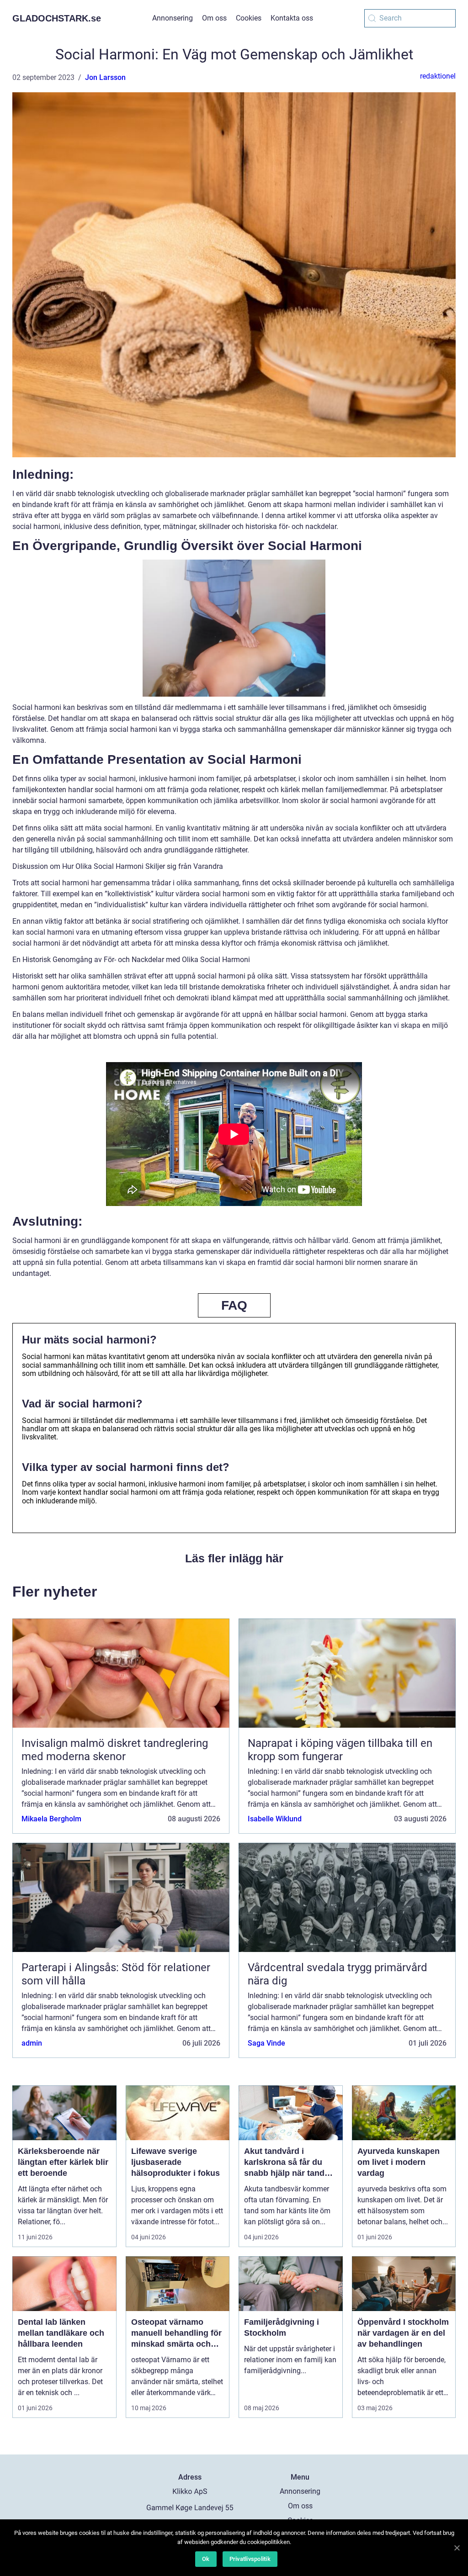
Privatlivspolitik (250, 2559)
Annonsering (173, 18)
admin (32, 2043)
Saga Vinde (266, 2043)
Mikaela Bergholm (51, 1819)
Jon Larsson (105, 77)
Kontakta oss (292, 18)
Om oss (214, 18)
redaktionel (438, 76)
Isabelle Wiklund (275, 1819)
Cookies (249, 18)
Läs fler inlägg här (234, 1558)
